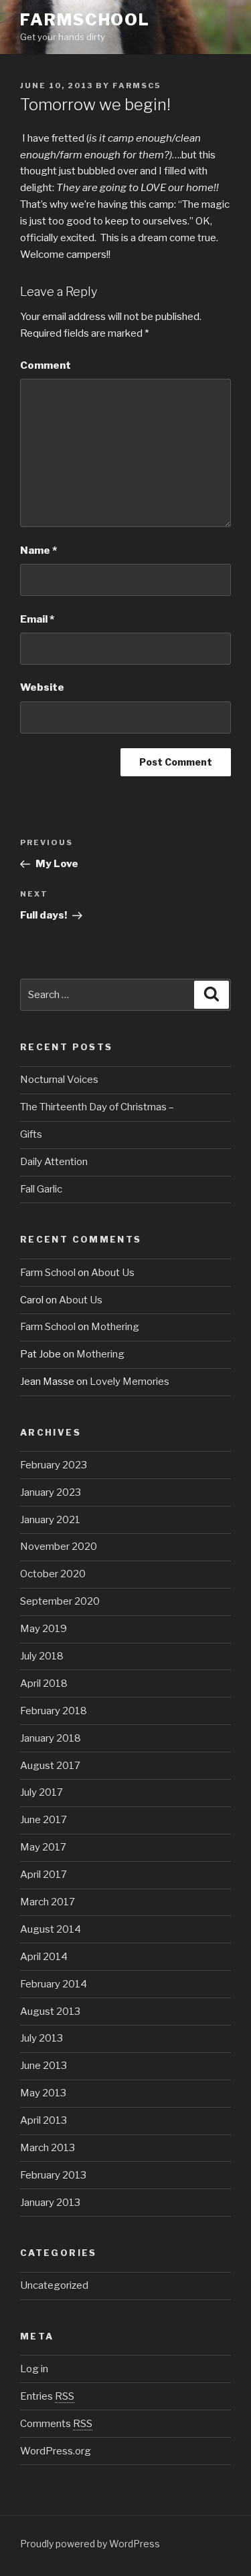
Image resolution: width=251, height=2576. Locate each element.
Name (38, 550)
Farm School (48, 1273)
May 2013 (43, 2093)
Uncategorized (54, 2285)
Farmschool (85, 20)
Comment (46, 365)
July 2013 (41, 2038)
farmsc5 (137, 86)
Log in (34, 2369)
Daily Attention (54, 1162)
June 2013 (44, 2066)
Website (42, 687)
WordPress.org (56, 2451)
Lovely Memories (130, 1382)
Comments (56, 2424)
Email (37, 619)
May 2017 (43, 1847)
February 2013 (53, 2175)
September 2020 (60, 1601)
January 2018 (51, 1738)
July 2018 (42, 1656)
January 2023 (51, 1492)
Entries (47, 2396)
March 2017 (48, 1902)
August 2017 (50, 1766)
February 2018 (54, 1711)
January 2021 (50, 1520)
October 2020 (53, 1574)
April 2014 (44, 1957)
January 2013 (50, 2203)
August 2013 (50, 2011)
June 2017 (44, 1820)
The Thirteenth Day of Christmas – (97, 1107)
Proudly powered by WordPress (90, 2544)
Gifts (31, 1134)
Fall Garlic (41, 1189)
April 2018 (44, 1683)
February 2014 (54, 1984)
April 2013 (44, 2120)
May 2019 (44, 1629)
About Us (113, 1273)
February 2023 (54, 1465)
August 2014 (51, 1929)
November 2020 (59, 1547)
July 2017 (41, 1792)
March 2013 (48, 2148)
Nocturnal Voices (59, 1080)
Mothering (115, 1327)
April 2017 (44, 1875)
